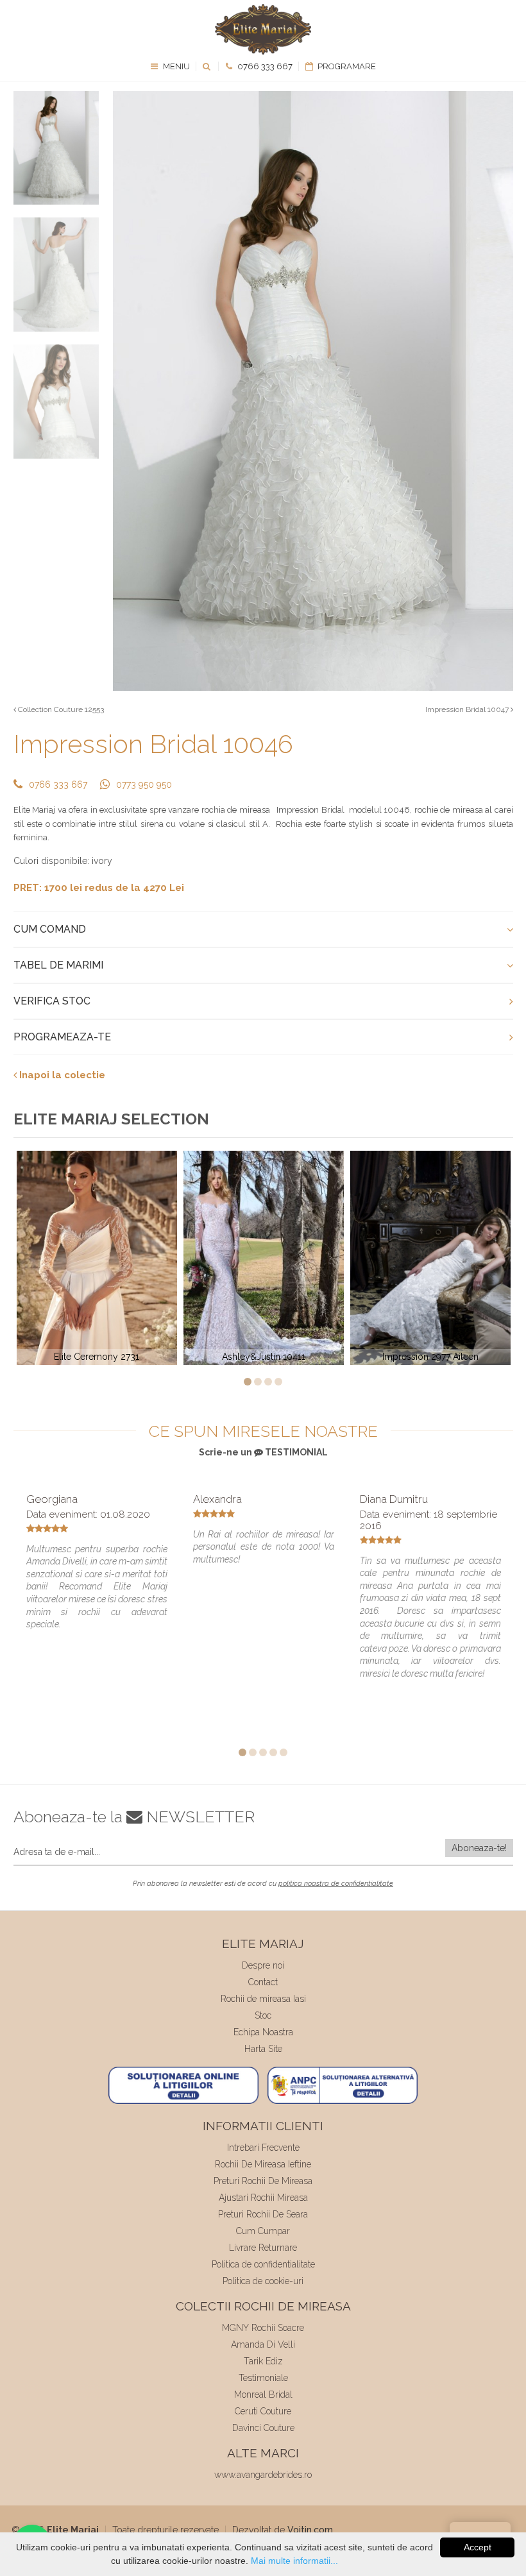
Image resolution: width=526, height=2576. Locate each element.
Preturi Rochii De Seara (263, 2214)
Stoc (263, 2015)
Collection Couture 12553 (60, 709)
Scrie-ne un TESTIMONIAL (263, 1452)
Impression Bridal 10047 (468, 709)
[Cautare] (208, 66)
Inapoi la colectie (61, 1075)
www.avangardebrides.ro (263, 2475)
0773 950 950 (144, 784)
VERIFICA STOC (52, 1001)
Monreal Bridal (263, 2394)
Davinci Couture (263, 2428)
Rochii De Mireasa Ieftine (263, 2164)
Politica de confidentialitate (263, 2264)
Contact (263, 1982)
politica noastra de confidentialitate (336, 1884)
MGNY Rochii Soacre (263, 2328)
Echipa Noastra (263, 2032)
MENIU (175, 66)
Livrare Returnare (263, 2248)
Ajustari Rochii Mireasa (263, 2198)
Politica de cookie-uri (263, 2281)
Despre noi (263, 1965)
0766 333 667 (264, 66)
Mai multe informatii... (294, 2561)
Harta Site (263, 2049)
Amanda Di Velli (263, 2344)
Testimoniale (263, 2378)
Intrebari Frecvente (263, 2148)
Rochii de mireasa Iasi (263, 1999)
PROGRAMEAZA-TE (62, 1037)
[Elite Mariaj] (263, 29)
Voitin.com (310, 2530)
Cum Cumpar (263, 2231)
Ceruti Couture (263, 2411)
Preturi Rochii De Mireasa (263, 2181)
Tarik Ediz (263, 2361)
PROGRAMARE (346, 66)
